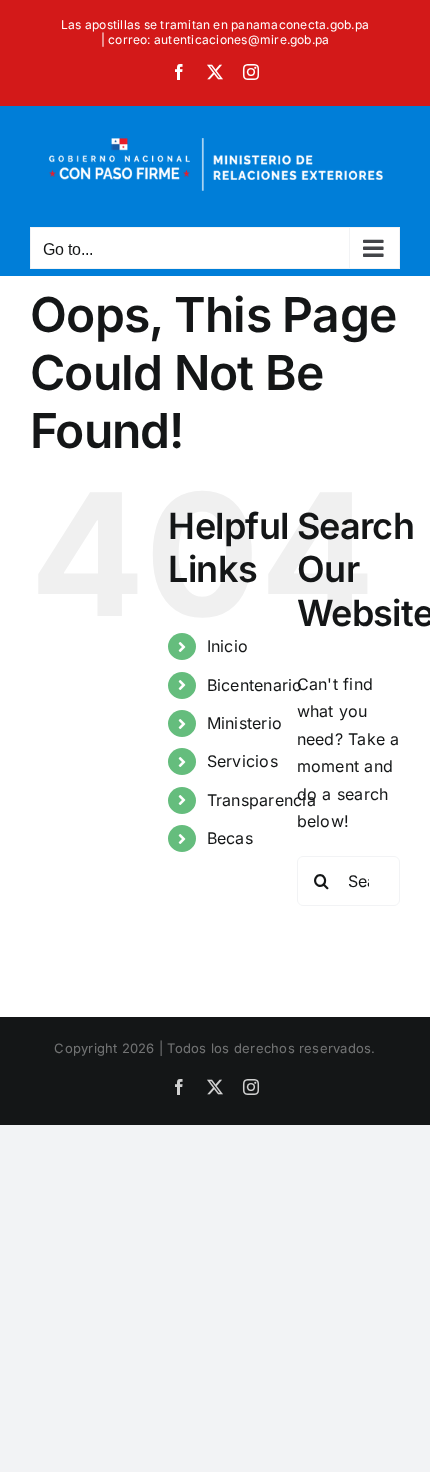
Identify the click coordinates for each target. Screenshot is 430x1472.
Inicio (227, 646)
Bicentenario (255, 685)
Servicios (242, 761)
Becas (230, 838)
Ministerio (244, 723)
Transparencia (261, 800)
